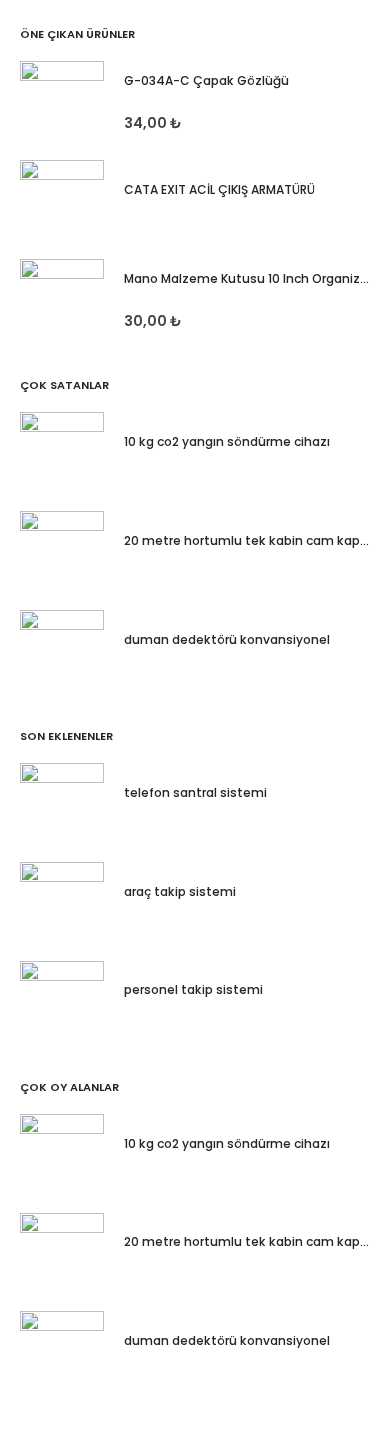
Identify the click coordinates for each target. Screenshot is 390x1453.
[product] (62, 103)
